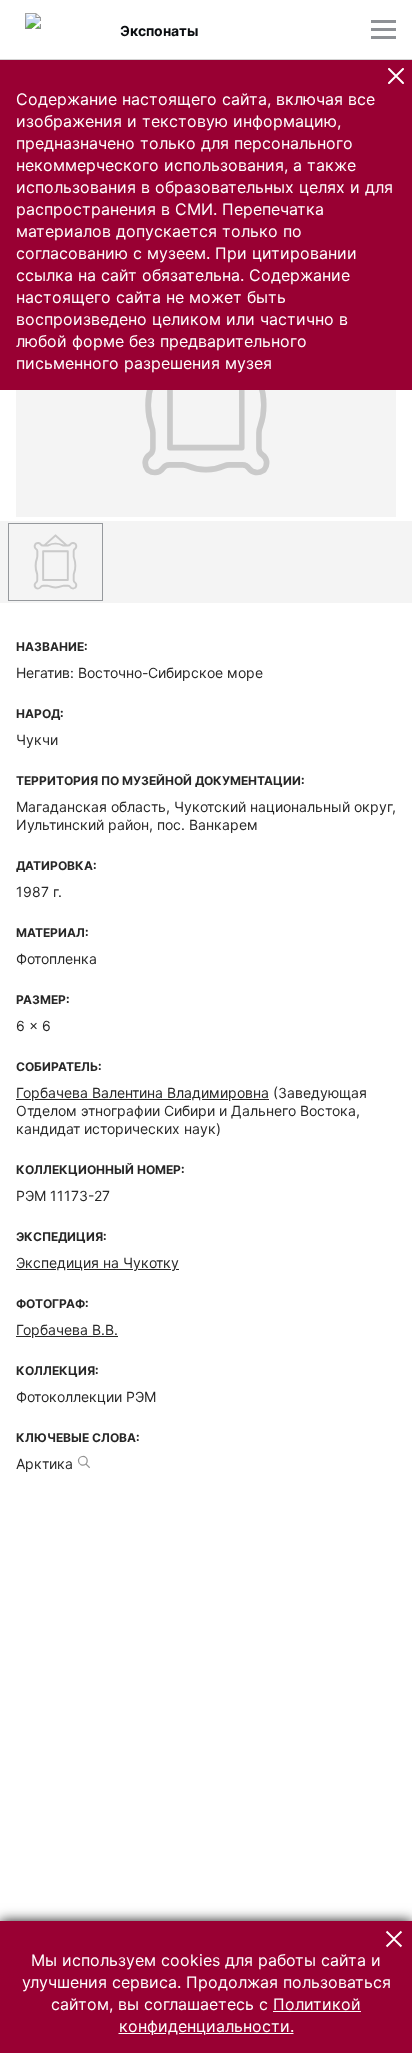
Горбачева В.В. (67, 1329)
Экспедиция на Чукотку (97, 1262)
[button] (396, 76)
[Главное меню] (383, 29)
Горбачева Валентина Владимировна (142, 1092)
